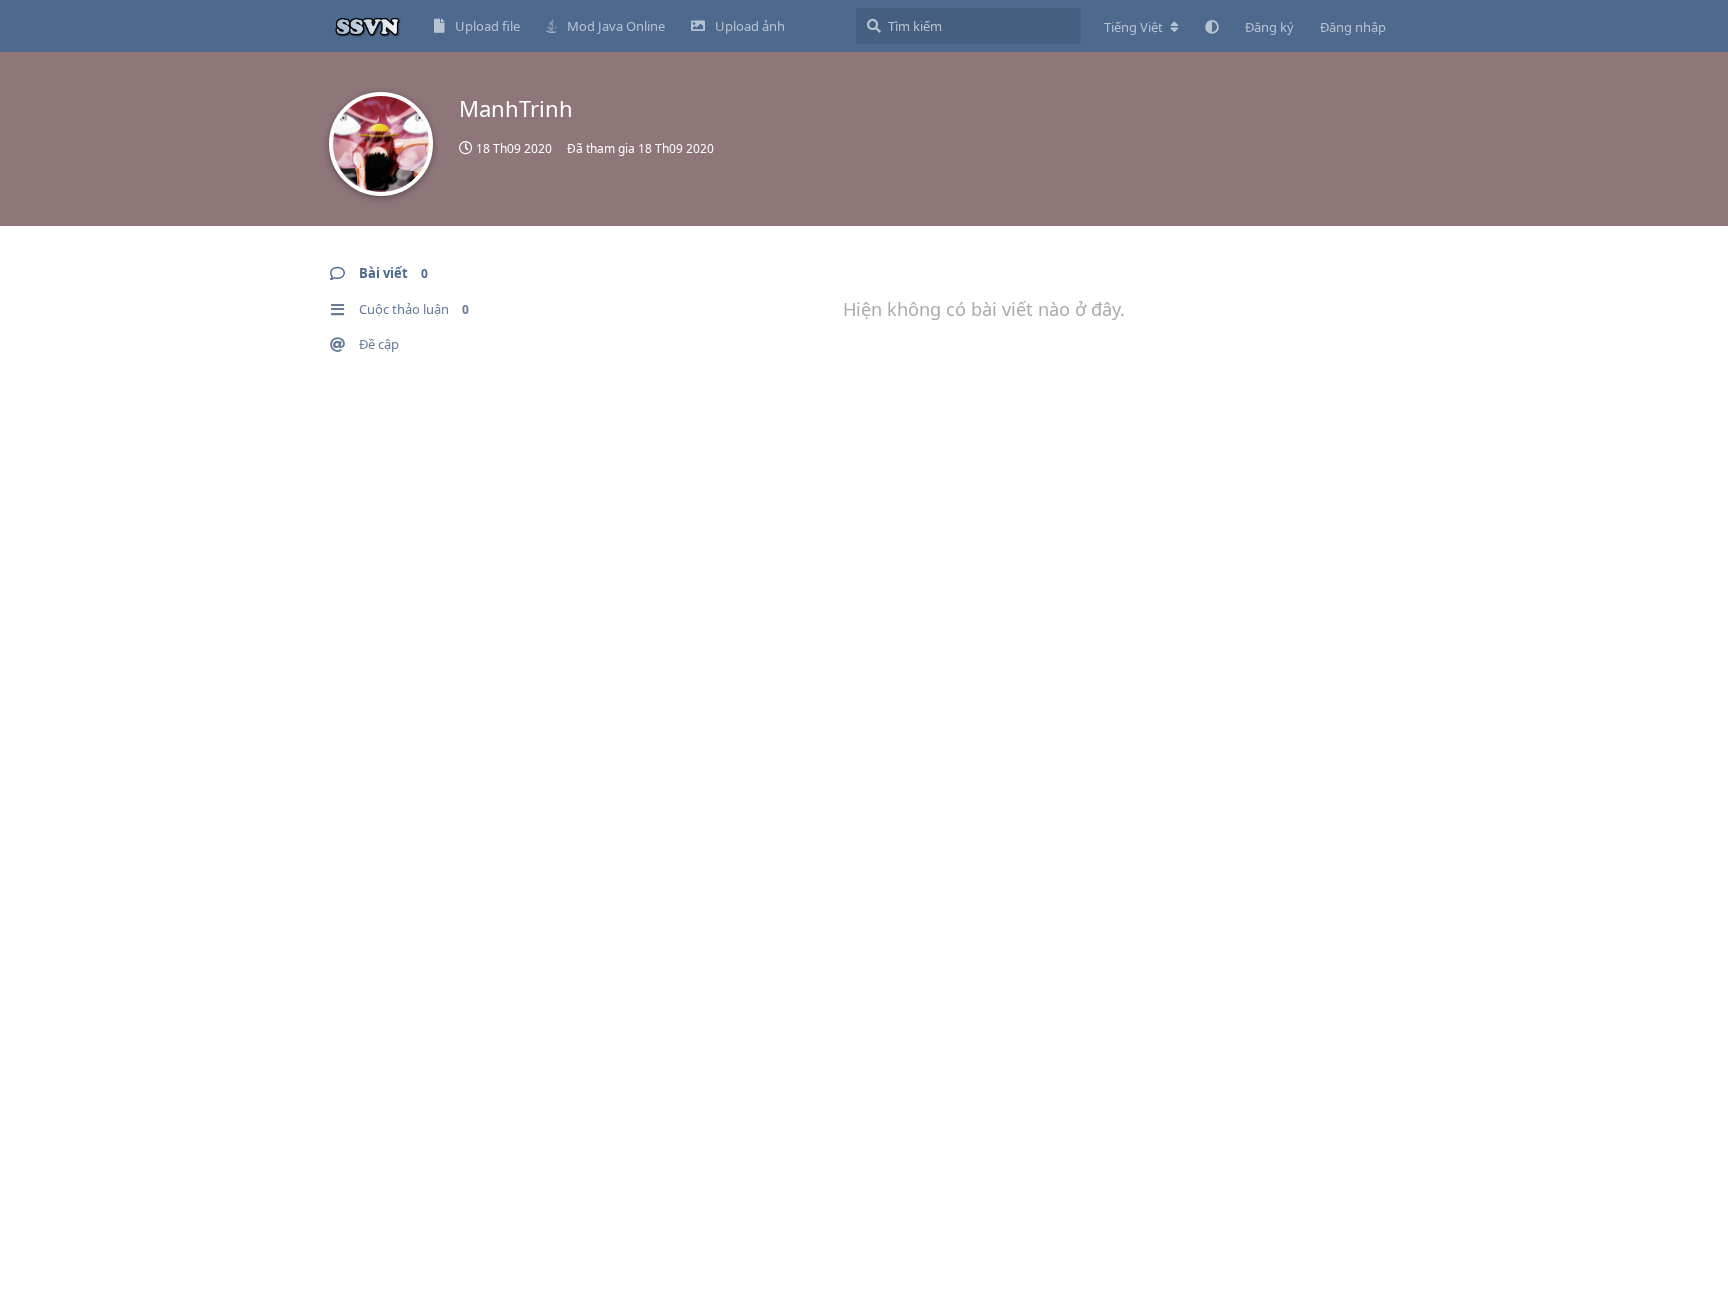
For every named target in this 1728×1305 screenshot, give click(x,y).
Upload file (487, 26)
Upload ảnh (750, 26)
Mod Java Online (616, 26)
